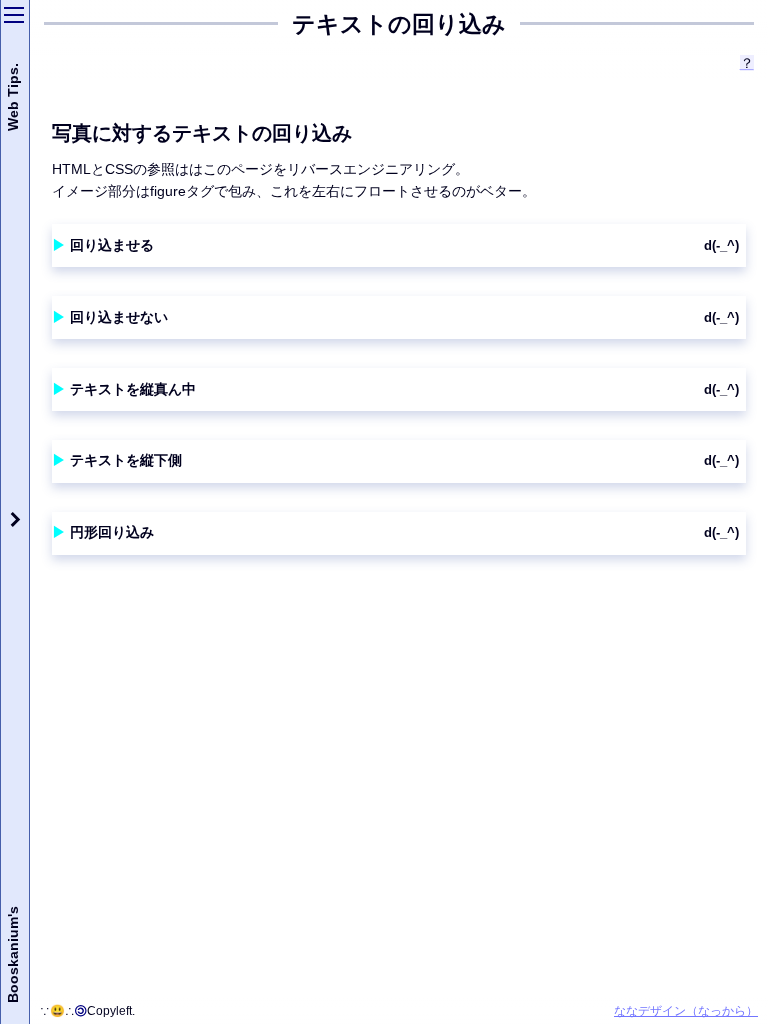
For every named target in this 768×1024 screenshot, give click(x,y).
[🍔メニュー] (14, 15)
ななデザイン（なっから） (686, 1011)
